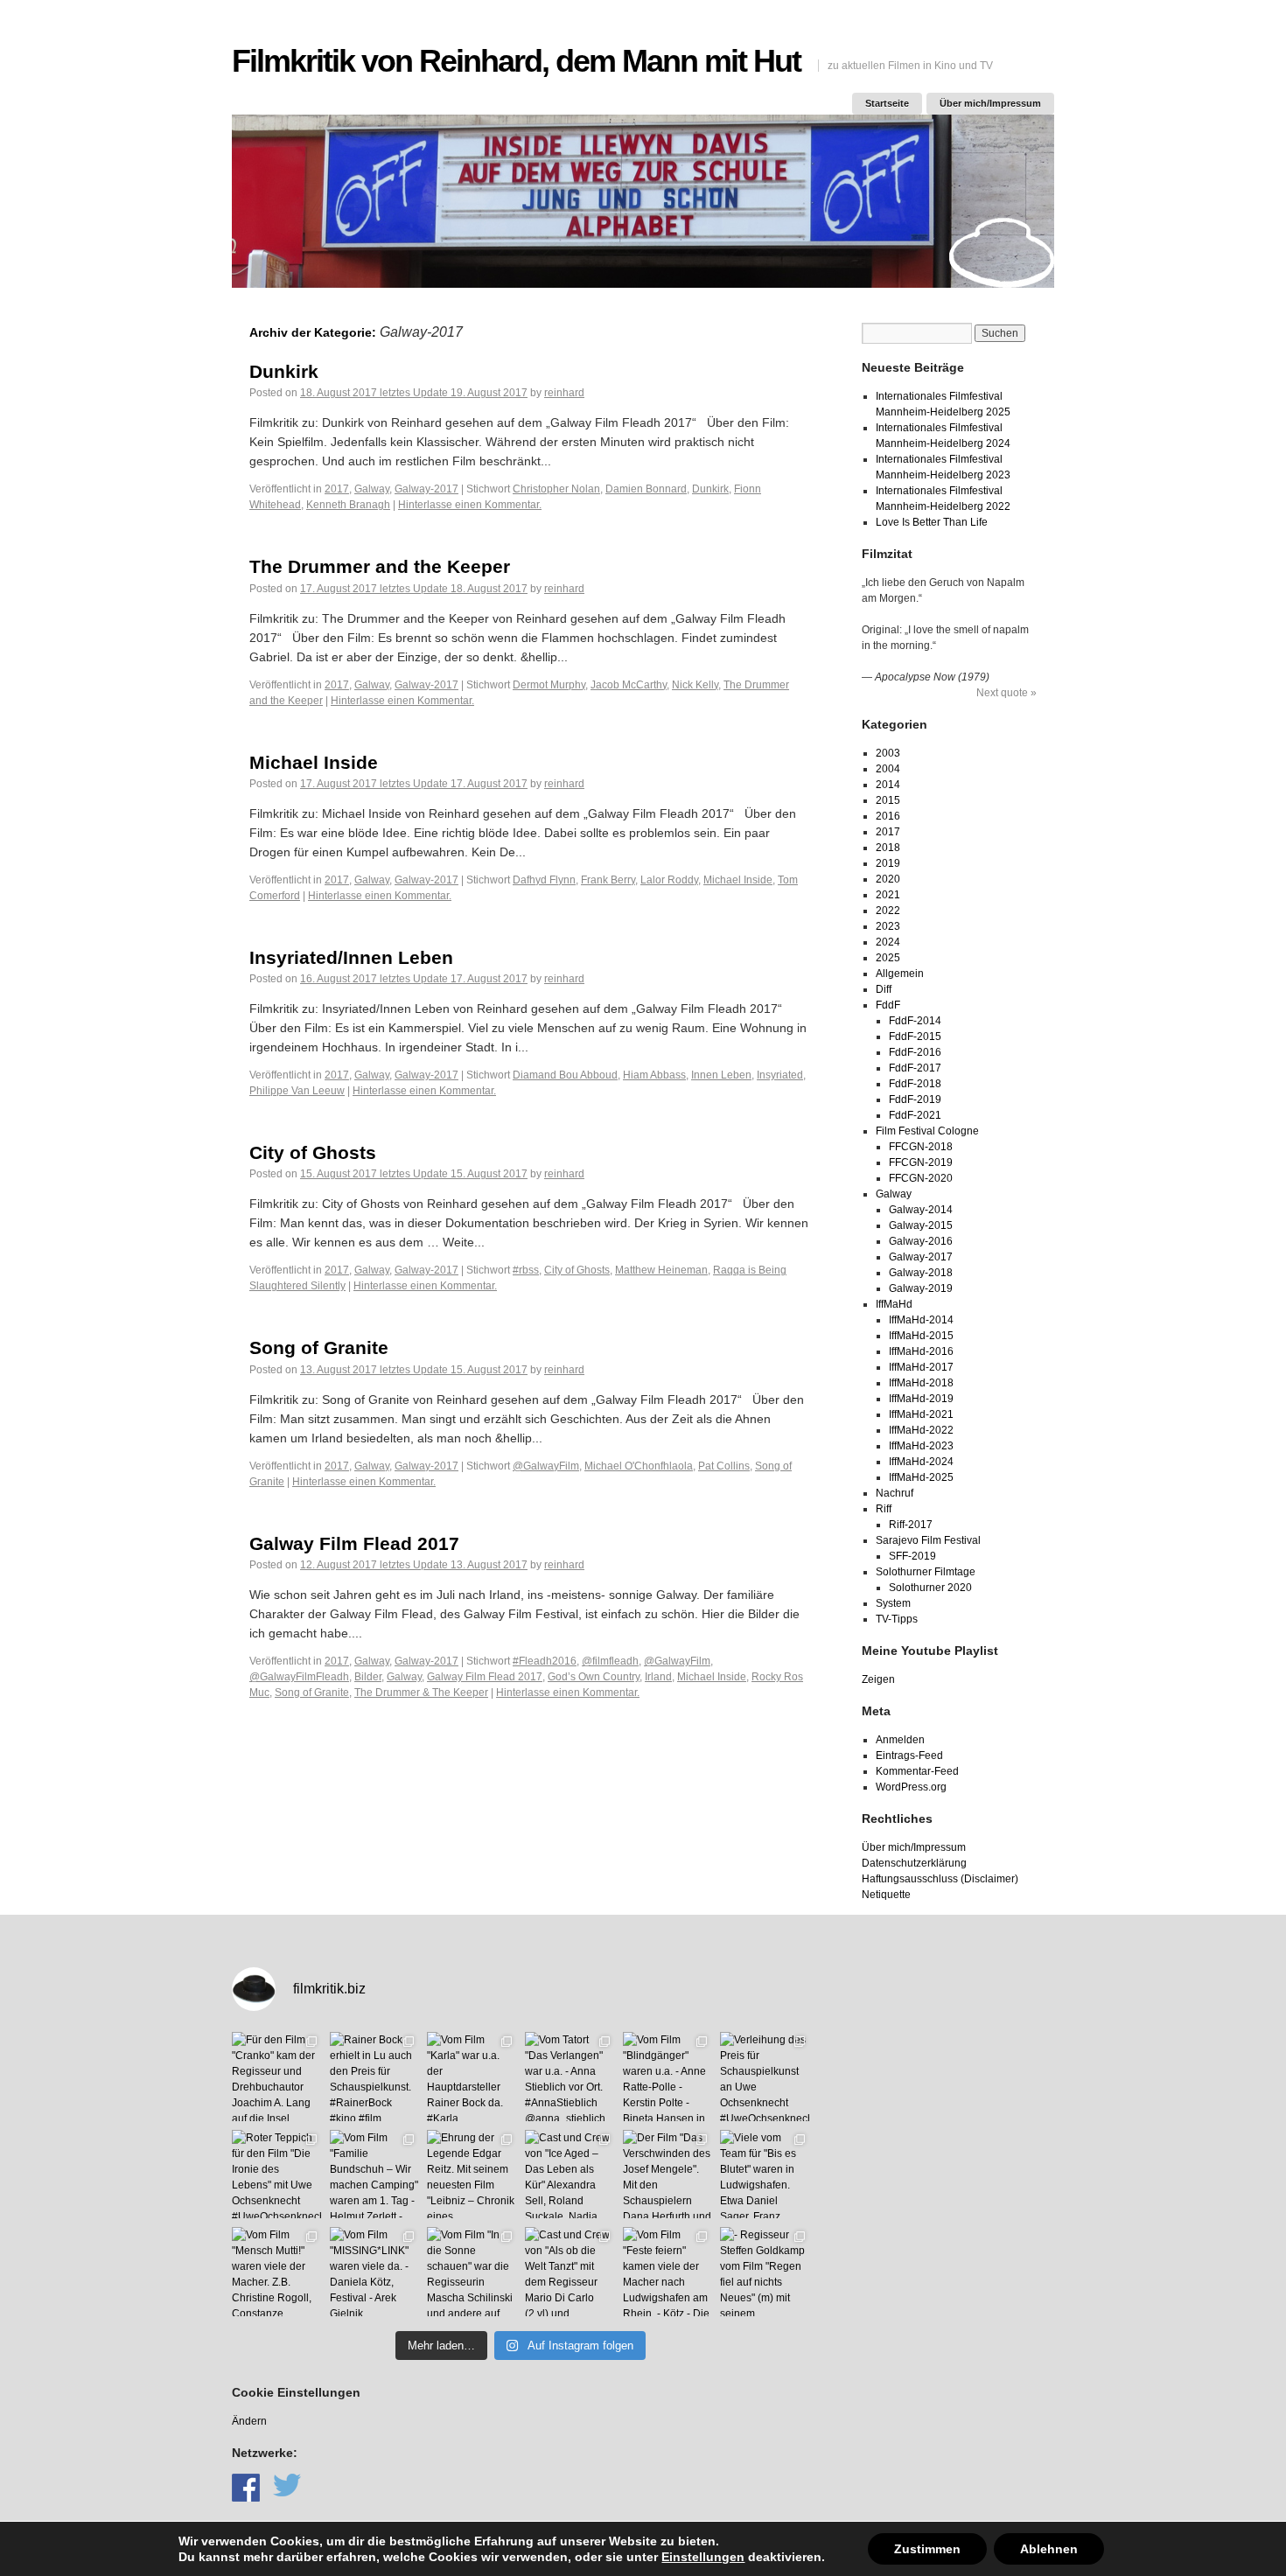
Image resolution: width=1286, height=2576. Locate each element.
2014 (888, 785)
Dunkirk (284, 371)
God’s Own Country (594, 1677)
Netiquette (886, 1895)
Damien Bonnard (646, 489)
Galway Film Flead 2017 (354, 1543)
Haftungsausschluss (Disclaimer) (940, 1879)
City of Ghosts (313, 1152)
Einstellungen (703, 2557)
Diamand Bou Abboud (565, 1075)
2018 (888, 848)
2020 (888, 879)
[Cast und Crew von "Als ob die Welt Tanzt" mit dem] (570, 2272)
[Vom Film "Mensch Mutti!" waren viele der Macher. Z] (276, 2272)
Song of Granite (319, 1347)
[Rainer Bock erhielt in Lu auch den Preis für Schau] (374, 2077)
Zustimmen (927, 2549)
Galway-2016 (921, 1241)
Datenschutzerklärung (914, 1863)
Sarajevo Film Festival (928, 1540)
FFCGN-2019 (921, 1162)
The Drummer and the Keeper (380, 566)
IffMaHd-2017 (921, 1367)
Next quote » (1006, 693)
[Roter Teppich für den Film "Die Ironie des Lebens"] (276, 2175)
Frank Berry (608, 880)
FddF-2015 (915, 1037)
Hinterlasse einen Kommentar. (470, 505)
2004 (888, 769)
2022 (888, 911)
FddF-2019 (915, 1100)
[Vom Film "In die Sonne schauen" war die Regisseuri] (472, 2272)
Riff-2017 (911, 1525)
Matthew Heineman (661, 1270)
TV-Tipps (897, 1619)
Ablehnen (1049, 2549)
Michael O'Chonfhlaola (639, 1466)
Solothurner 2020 (930, 1588)
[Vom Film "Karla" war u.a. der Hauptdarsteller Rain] (472, 2077)
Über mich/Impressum (990, 103)
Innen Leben (721, 1075)
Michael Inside (314, 762)
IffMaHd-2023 (921, 1446)
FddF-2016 (915, 1052)
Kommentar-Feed (917, 1771)
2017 (337, 489)
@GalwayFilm (546, 1466)
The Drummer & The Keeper (421, 1693)
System (893, 1603)
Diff (884, 989)
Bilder (368, 1677)
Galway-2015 (921, 1225)
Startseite (887, 103)
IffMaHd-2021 (921, 1414)
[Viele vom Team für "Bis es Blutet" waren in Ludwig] (765, 2175)
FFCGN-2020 (921, 1178)
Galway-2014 (921, 1210)
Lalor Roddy (669, 880)
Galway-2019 (921, 1288)
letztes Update (414, 393)
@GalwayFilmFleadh (299, 1677)
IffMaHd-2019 (921, 1399)
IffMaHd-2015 (921, 1336)
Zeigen (878, 1679)
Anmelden (900, 1740)
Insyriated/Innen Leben (351, 957)
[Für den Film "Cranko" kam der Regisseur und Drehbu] (276, 2077)
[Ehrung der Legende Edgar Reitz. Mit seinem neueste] (472, 2175)
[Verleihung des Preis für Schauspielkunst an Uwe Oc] (765, 2077)
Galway (372, 489)
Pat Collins (724, 1466)
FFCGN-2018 (921, 1147)
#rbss (526, 1270)
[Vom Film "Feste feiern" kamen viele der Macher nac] (667, 2272)
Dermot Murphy (549, 685)
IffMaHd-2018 (921, 1383)
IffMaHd (894, 1304)
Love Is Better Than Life (932, 522)
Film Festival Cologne (927, 1131)
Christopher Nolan (556, 489)
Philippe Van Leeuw (297, 1091)
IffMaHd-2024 (921, 1462)
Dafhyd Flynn (544, 880)
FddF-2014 (915, 1021)
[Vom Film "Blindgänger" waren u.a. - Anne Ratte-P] (667, 2077)
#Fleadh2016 (545, 1661)
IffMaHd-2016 (921, 1351)
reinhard (564, 393)
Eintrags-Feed (909, 1756)
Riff (884, 1509)
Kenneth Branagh (348, 505)
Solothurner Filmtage (926, 1572)
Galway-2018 (921, 1273)
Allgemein (900, 974)
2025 (888, 958)
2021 (888, 895)
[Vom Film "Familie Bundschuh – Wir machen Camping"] (374, 2175)
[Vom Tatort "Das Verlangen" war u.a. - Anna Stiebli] (570, 2077)
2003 (888, 753)
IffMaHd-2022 (921, 1430)
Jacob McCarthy (629, 685)
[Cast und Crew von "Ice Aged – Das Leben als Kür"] (570, 2175)
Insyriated (780, 1075)
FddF (888, 1005)
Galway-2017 (426, 489)
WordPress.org (911, 1787)
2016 (888, 816)
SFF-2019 (912, 1556)
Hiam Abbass (654, 1075)
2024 (888, 942)
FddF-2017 (915, 1068)
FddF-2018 (915, 1084)
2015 (888, 800)
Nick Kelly (695, 685)
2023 (888, 926)
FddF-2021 (915, 1115)
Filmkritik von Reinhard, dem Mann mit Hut (516, 61)
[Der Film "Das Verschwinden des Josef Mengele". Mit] (667, 2175)
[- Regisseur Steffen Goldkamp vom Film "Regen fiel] (765, 2272)
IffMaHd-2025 (921, 1477)
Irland (658, 1677)
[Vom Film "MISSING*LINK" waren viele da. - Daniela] (374, 2272)
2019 (888, 863)
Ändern (249, 2421)
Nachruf (895, 1493)
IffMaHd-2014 (921, 1320)
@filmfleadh (610, 1661)
